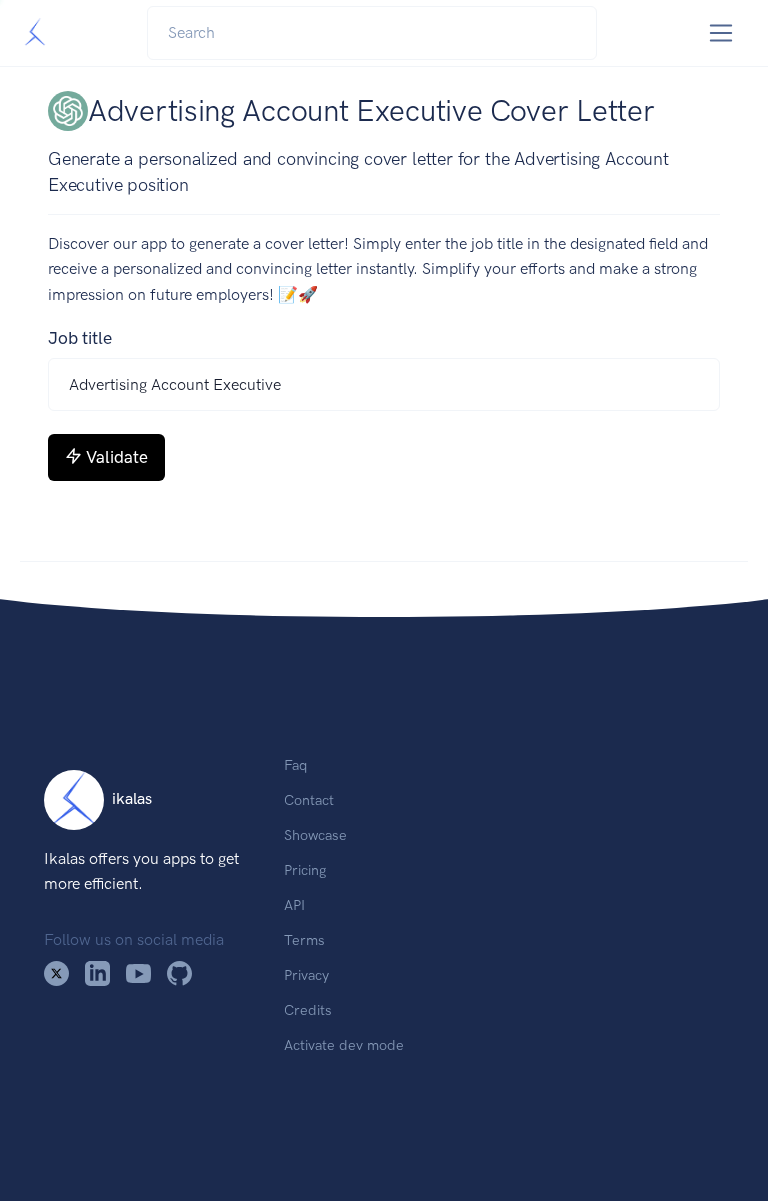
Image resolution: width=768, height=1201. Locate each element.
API (294, 905)
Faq (295, 765)
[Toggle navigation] (721, 33)
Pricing (305, 870)
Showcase (315, 835)
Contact (309, 800)
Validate (117, 457)
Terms (304, 940)
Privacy (306, 975)
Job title (80, 338)
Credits (308, 1010)
